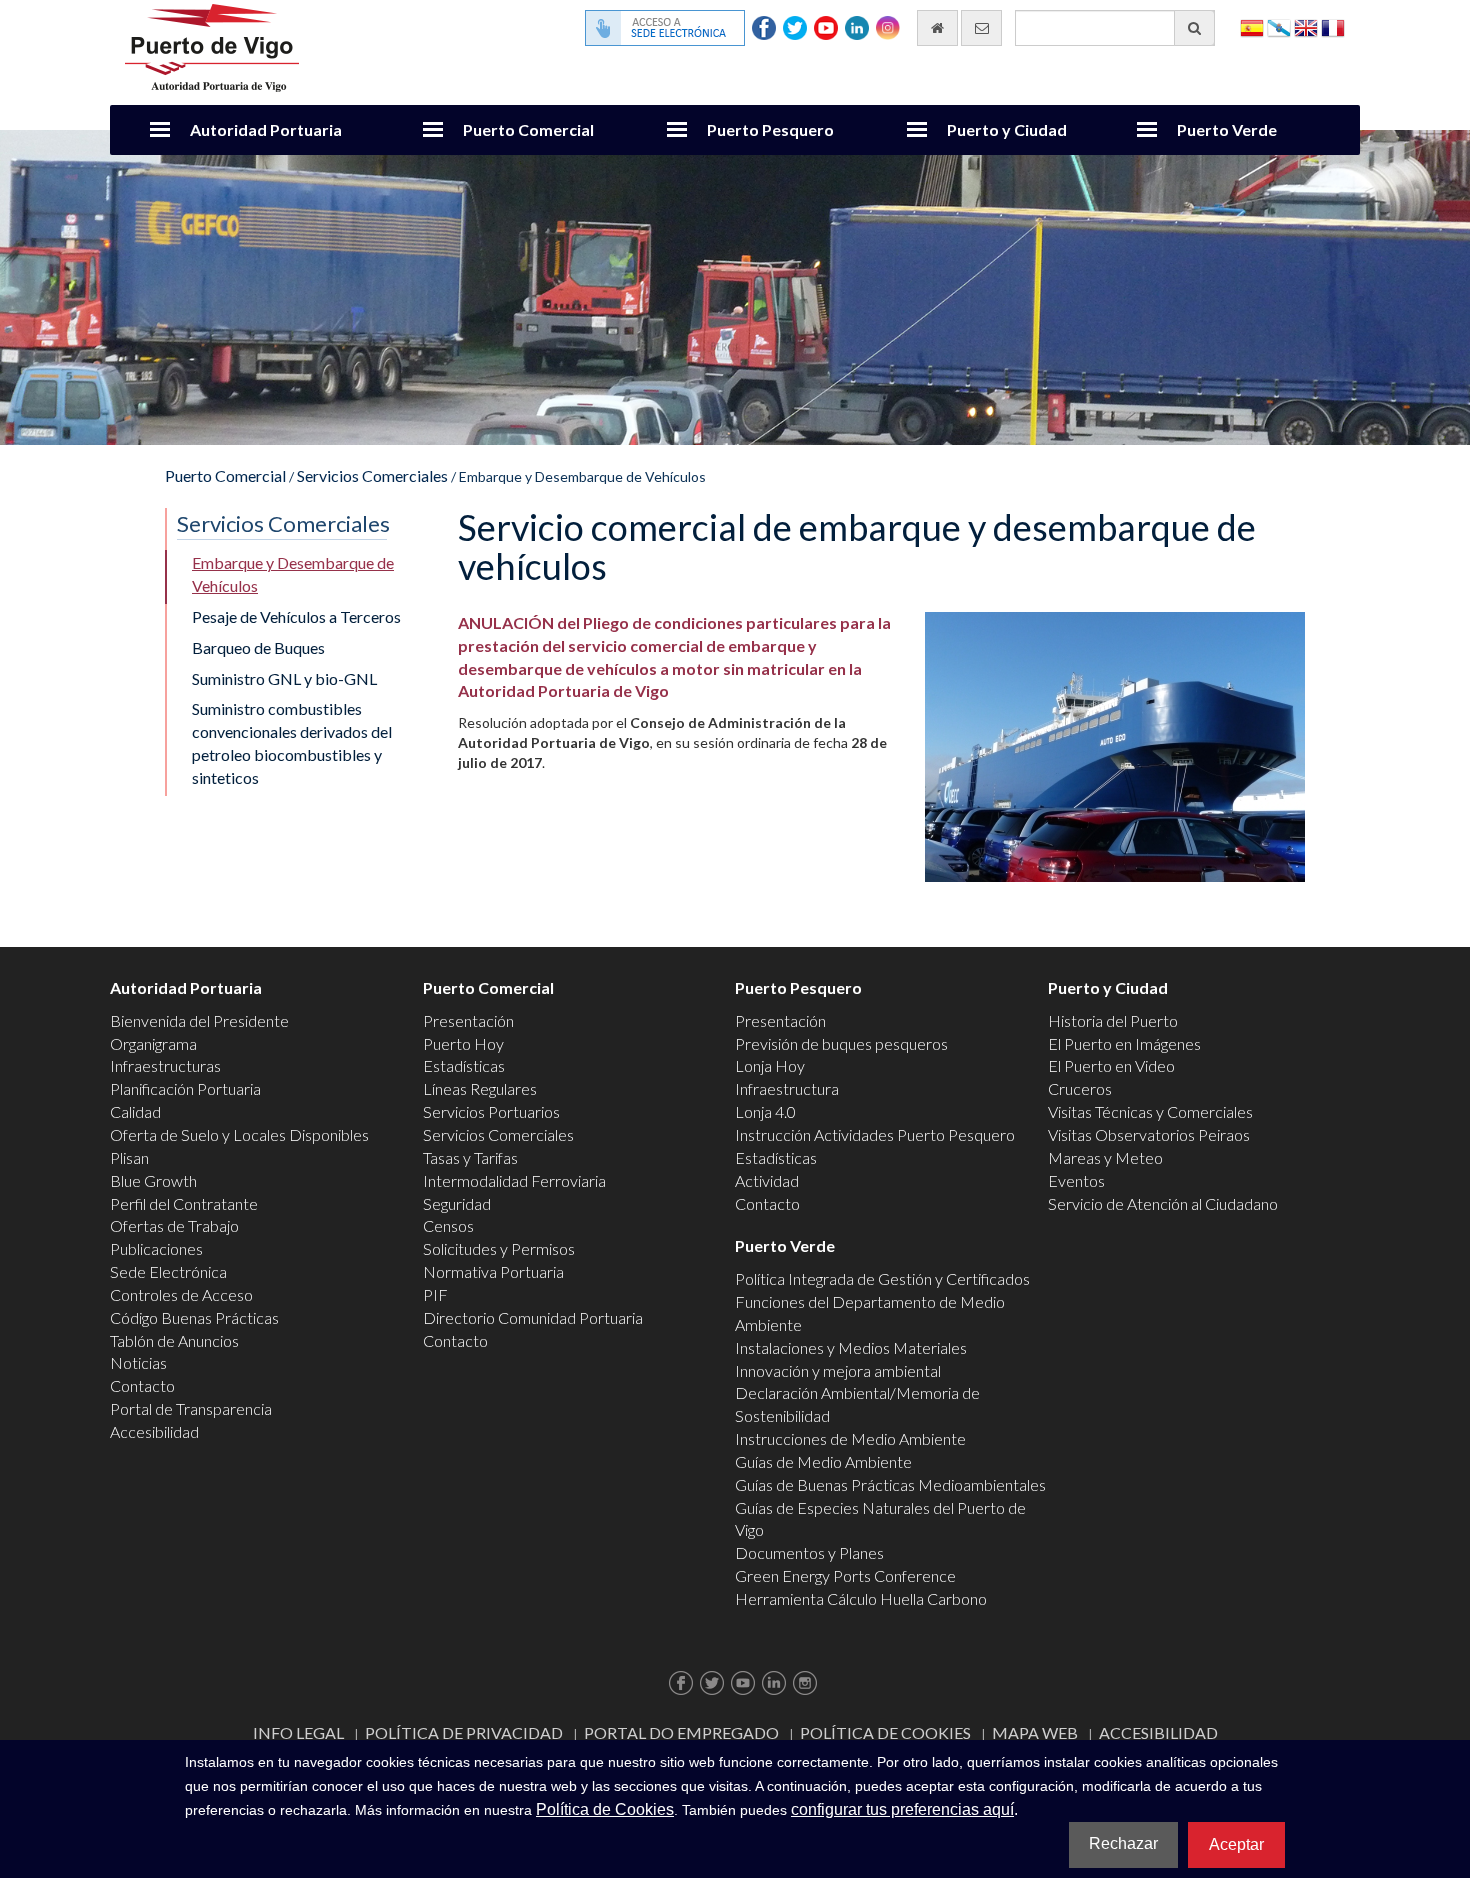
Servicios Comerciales (372, 475)
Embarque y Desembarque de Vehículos (293, 574)
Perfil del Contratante (184, 1203)
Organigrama (153, 1043)
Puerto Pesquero (770, 129)
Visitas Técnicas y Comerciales (1150, 1111)
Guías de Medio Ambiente (823, 1461)
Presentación (468, 1020)
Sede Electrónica (168, 1271)
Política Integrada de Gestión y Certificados (882, 1278)
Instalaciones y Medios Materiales (851, 1347)
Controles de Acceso (181, 1294)
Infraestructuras (165, 1065)
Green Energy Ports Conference (845, 1575)
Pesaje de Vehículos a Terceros (296, 616)
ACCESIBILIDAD (1158, 1732)
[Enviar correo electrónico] (981, 28)
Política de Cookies (885, 1732)
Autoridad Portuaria (266, 129)
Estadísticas (464, 1065)
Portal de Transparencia (191, 1408)
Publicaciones (156, 1248)
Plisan (129, 1157)
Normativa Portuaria (493, 1271)
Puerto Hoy (463, 1043)
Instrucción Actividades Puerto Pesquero (875, 1134)
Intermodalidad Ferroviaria (514, 1180)
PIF (435, 1294)
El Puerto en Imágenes (1124, 1043)
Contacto (142, 1385)
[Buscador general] (1194, 28)
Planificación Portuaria (185, 1088)
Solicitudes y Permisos (499, 1248)
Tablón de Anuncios (174, 1340)
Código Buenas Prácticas (194, 1317)
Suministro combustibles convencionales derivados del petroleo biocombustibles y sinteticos (292, 743)
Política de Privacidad (464, 1732)
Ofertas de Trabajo (174, 1225)
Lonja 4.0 (765, 1111)
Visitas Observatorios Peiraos (1149, 1134)
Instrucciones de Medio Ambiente (850, 1438)
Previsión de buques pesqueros (841, 1043)
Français (1333, 26)
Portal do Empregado (681, 1732)
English (1306, 26)
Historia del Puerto (1113, 1020)
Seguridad (457, 1203)
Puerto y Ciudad (1007, 129)
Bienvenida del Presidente (199, 1020)
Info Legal (298, 1732)
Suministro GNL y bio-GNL (284, 678)
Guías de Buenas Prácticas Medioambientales (890, 1484)
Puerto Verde (1227, 129)
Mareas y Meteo (1105, 1157)
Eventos (1076, 1180)
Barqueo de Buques (258, 647)
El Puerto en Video (1111, 1065)
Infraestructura (787, 1088)
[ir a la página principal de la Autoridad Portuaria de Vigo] (212, 45)
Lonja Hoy (770, 1065)
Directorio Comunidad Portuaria (533, 1317)
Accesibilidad (154, 1431)
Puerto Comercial (528, 129)
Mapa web (1035, 1732)
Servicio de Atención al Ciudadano (1163, 1203)
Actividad (767, 1180)
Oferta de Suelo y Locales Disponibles (239, 1134)
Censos (448, 1225)
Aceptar (1236, 1844)
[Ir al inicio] (937, 28)
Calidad (135, 1111)
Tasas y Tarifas (470, 1157)
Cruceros (1080, 1088)
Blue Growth (153, 1180)
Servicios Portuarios (491, 1111)
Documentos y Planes (809, 1552)
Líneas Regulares (480, 1088)
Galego (1279, 26)
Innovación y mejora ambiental (838, 1370)
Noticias (138, 1362)
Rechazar (1123, 1843)
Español (1252, 26)
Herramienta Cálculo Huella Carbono (861, 1598)
